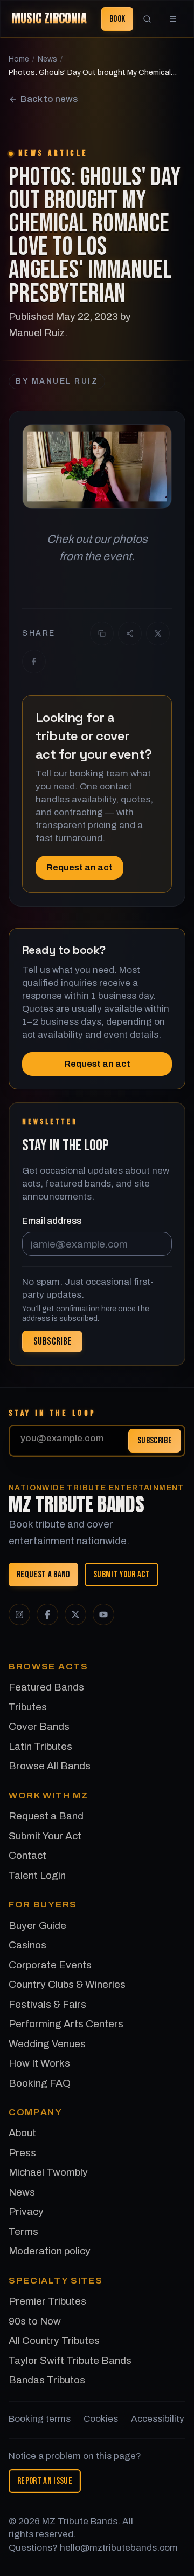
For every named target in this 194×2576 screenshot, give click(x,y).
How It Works (39, 2063)
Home (19, 59)
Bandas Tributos (47, 2380)
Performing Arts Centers (66, 2024)
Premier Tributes (47, 2301)
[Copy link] (102, 633)
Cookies (101, 2419)
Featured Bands (46, 1687)
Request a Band (43, 1575)
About (22, 2133)
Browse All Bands (50, 1766)
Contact (27, 1855)
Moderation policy (50, 2251)
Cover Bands (39, 1726)
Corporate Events (50, 1965)
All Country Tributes (54, 2340)
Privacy (26, 2212)
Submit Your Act (122, 1575)
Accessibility (158, 2419)
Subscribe (155, 1440)
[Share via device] (130, 633)
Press (22, 2153)
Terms (23, 2231)
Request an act (79, 867)
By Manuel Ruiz (57, 381)
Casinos (27, 1945)
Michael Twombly (48, 2172)
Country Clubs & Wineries (67, 1984)
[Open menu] (173, 19)
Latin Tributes (40, 1746)
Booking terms (40, 2419)
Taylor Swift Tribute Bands (70, 2360)
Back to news (49, 99)
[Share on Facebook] (34, 662)
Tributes (28, 1707)
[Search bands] (147, 19)
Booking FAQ (40, 2083)
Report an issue (45, 2481)
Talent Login (37, 1875)
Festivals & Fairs (47, 2004)
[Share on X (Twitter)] (158, 633)
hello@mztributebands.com (119, 2548)
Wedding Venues (47, 2044)
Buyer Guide (37, 1926)
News (47, 59)
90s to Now (35, 2321)
